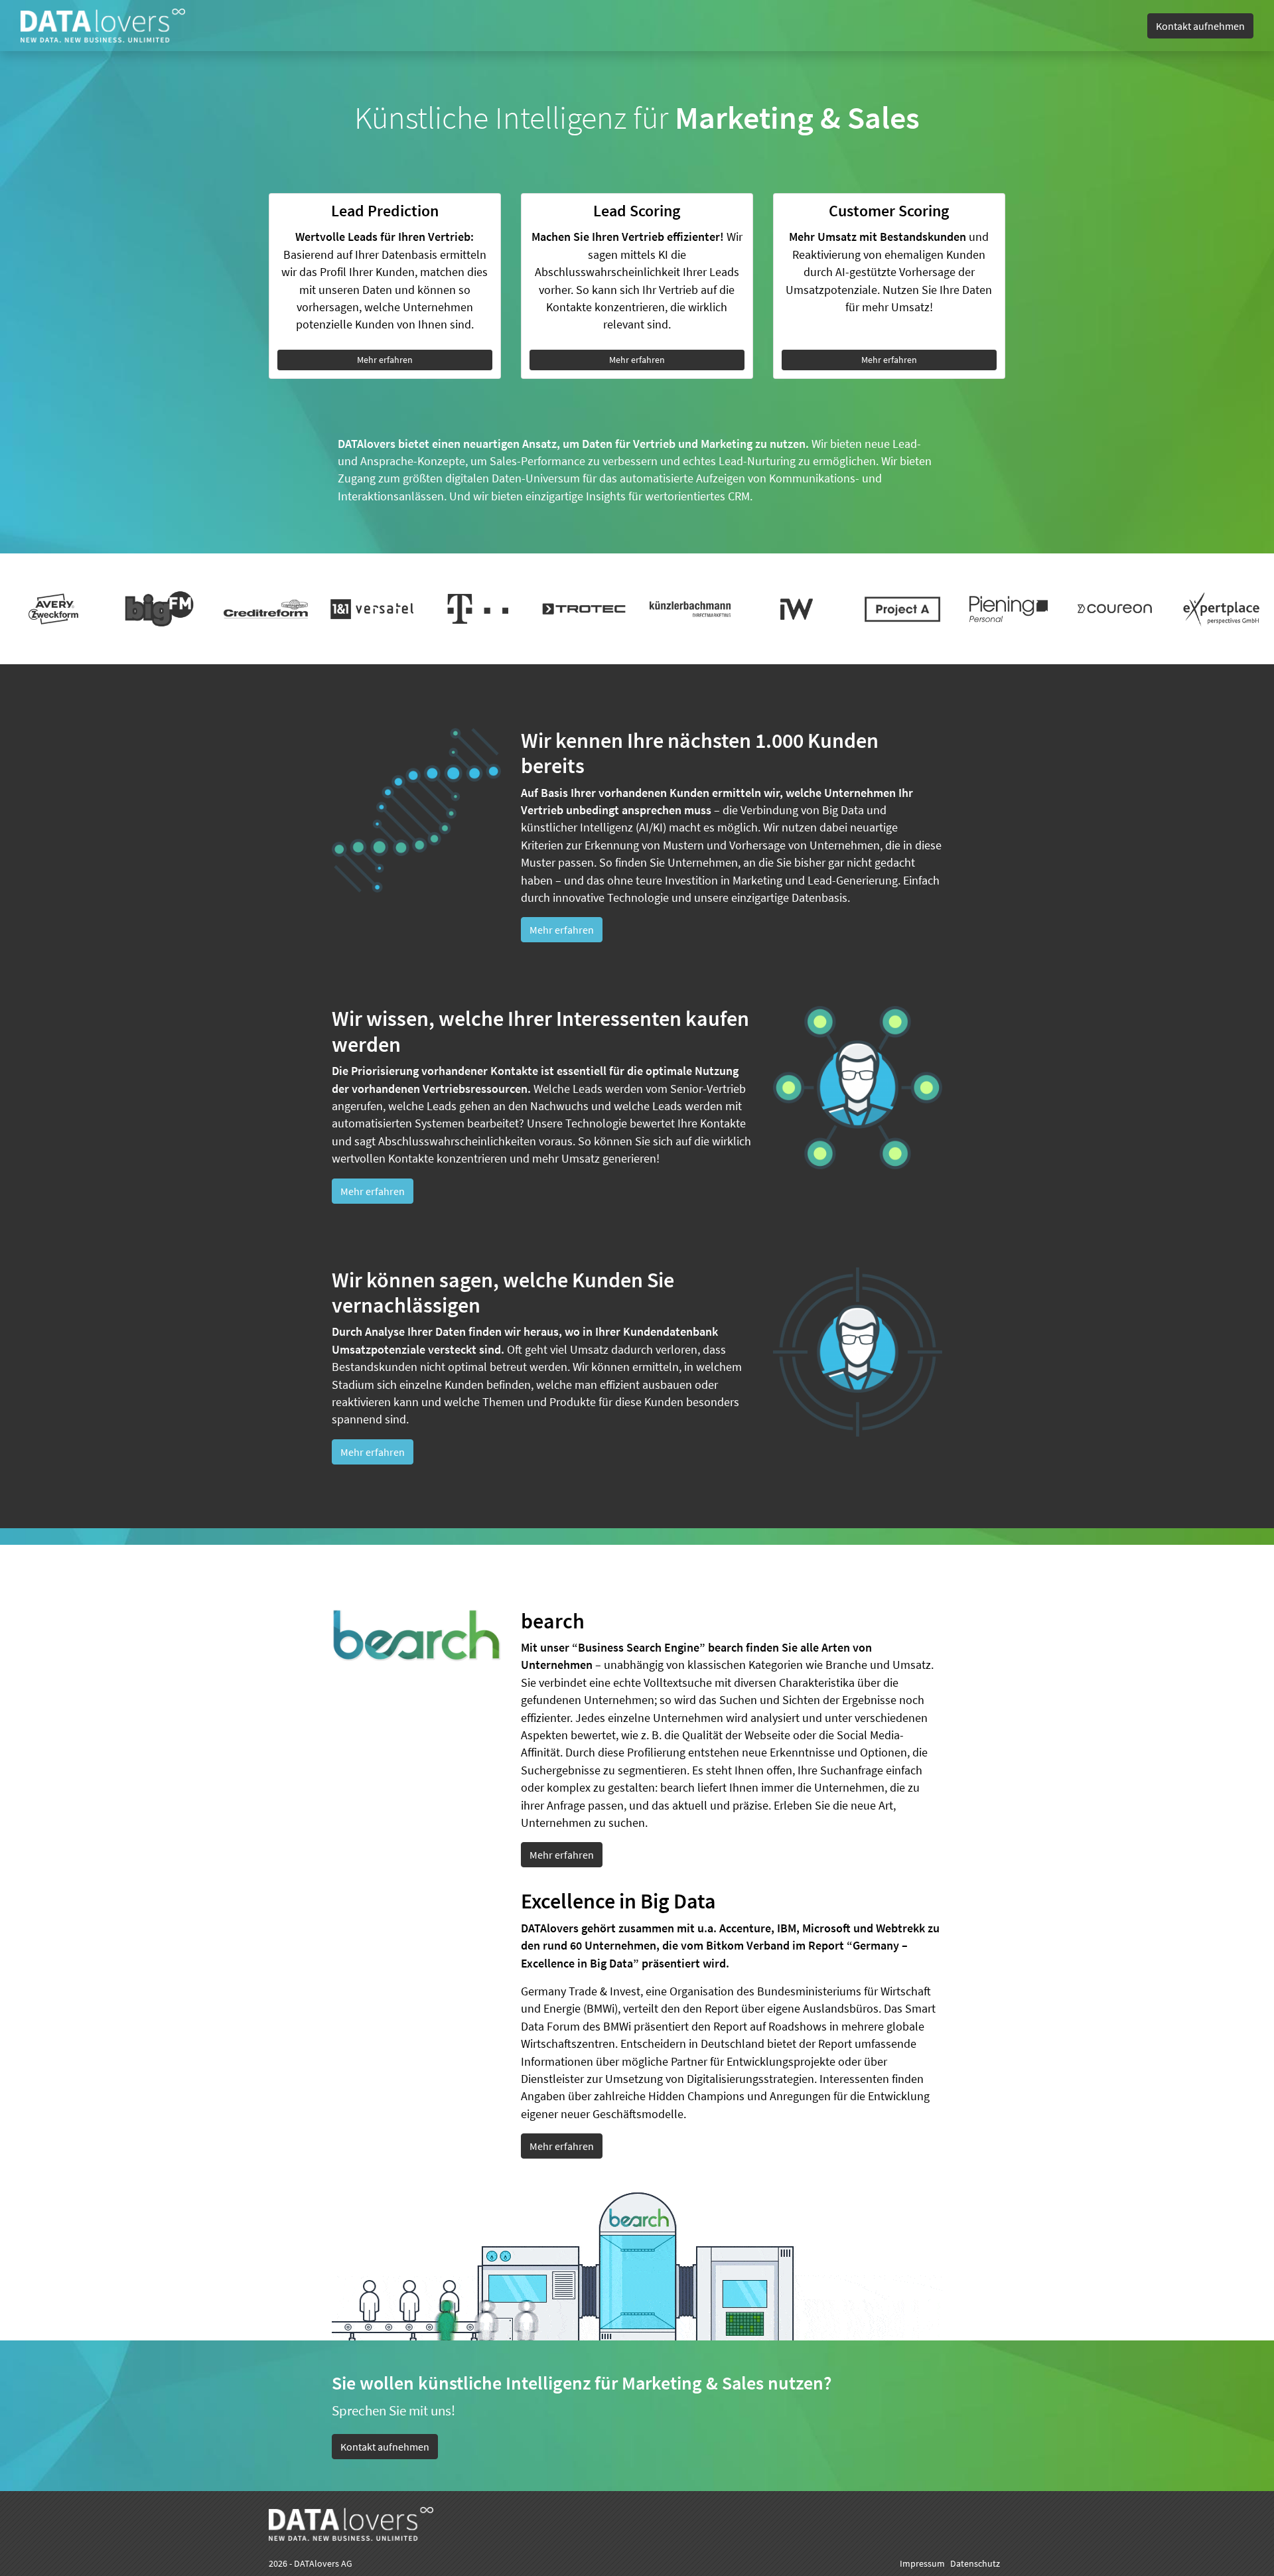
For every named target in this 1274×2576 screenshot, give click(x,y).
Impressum (922, 2563)
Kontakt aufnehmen (1200, 26)
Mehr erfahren (385, 360)
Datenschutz (975, 2563)
